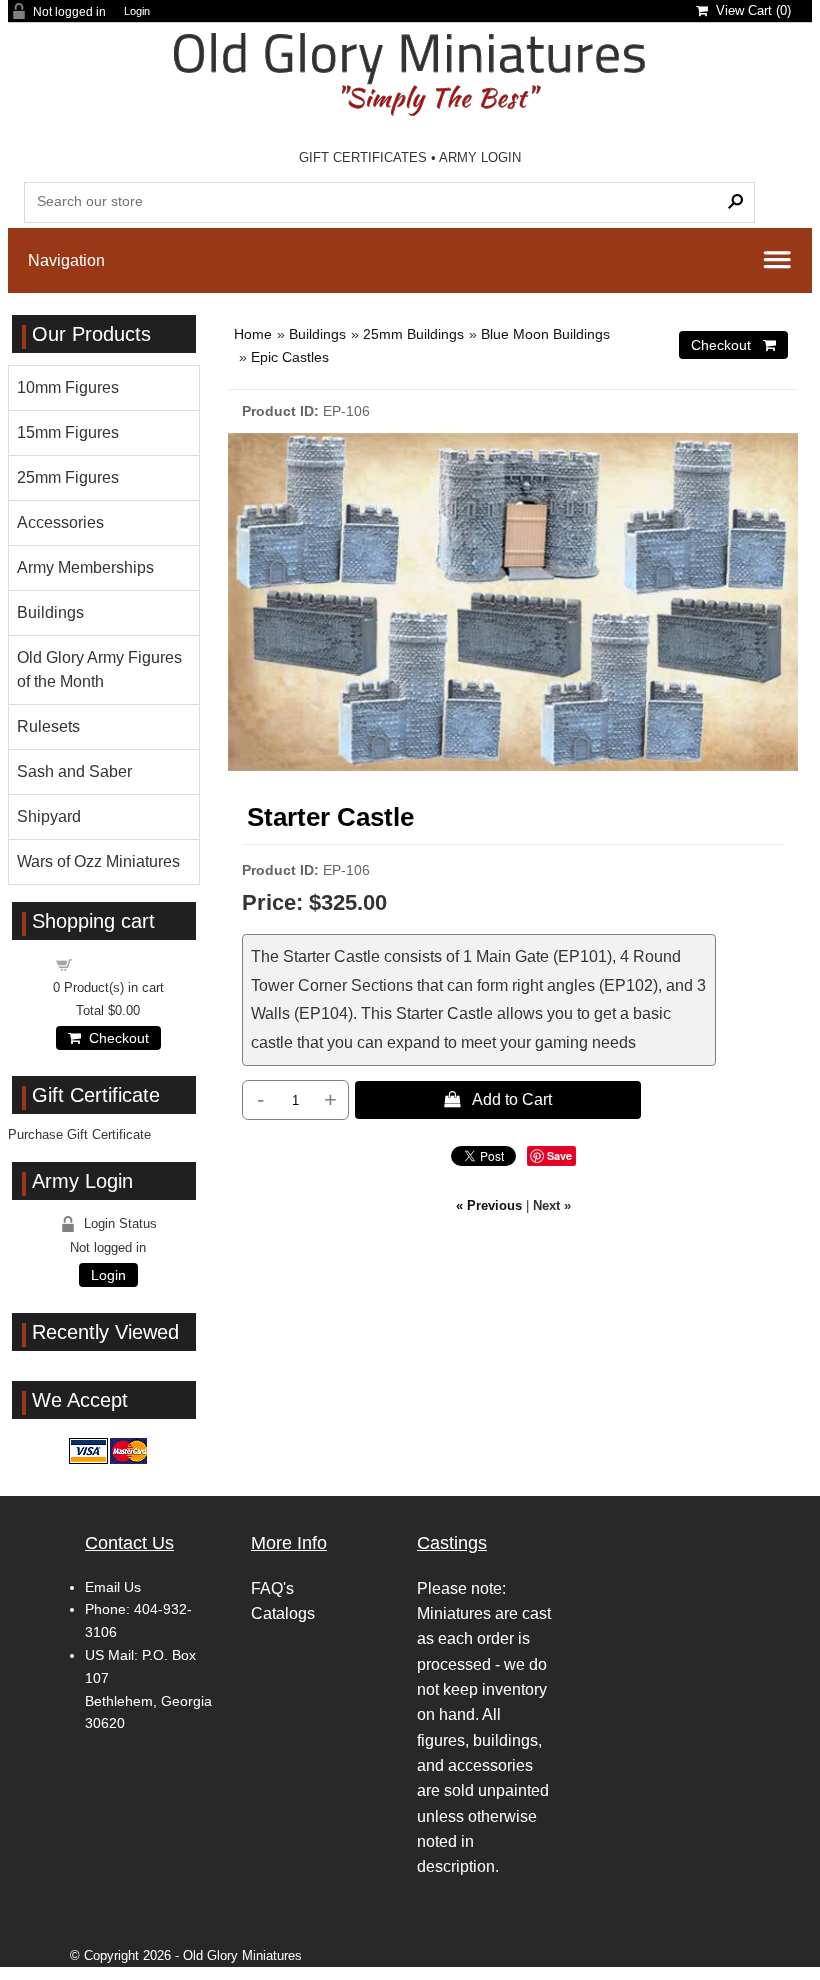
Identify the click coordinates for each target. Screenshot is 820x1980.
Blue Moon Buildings (545, 334)
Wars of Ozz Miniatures (98, 861)
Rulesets (48, 726)
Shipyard (49, 816)
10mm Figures (68, 387)
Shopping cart (120, 963)
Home (253, 334)
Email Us (113, 1587)
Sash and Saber (74, 771)
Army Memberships (85, 567)
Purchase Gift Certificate (79, 1134)
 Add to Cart (498, 1099)
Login (137, 11)
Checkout (115, 1038)
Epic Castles (290, 357)
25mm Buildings (413, 334)
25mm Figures (68, 477)
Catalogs (283, 1613)
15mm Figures (68, 432)
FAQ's (272, 1588)
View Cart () (749, 10)
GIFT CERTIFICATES (363, 157)
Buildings (317, 334)
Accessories (60, 522)
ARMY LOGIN (480, 157)
